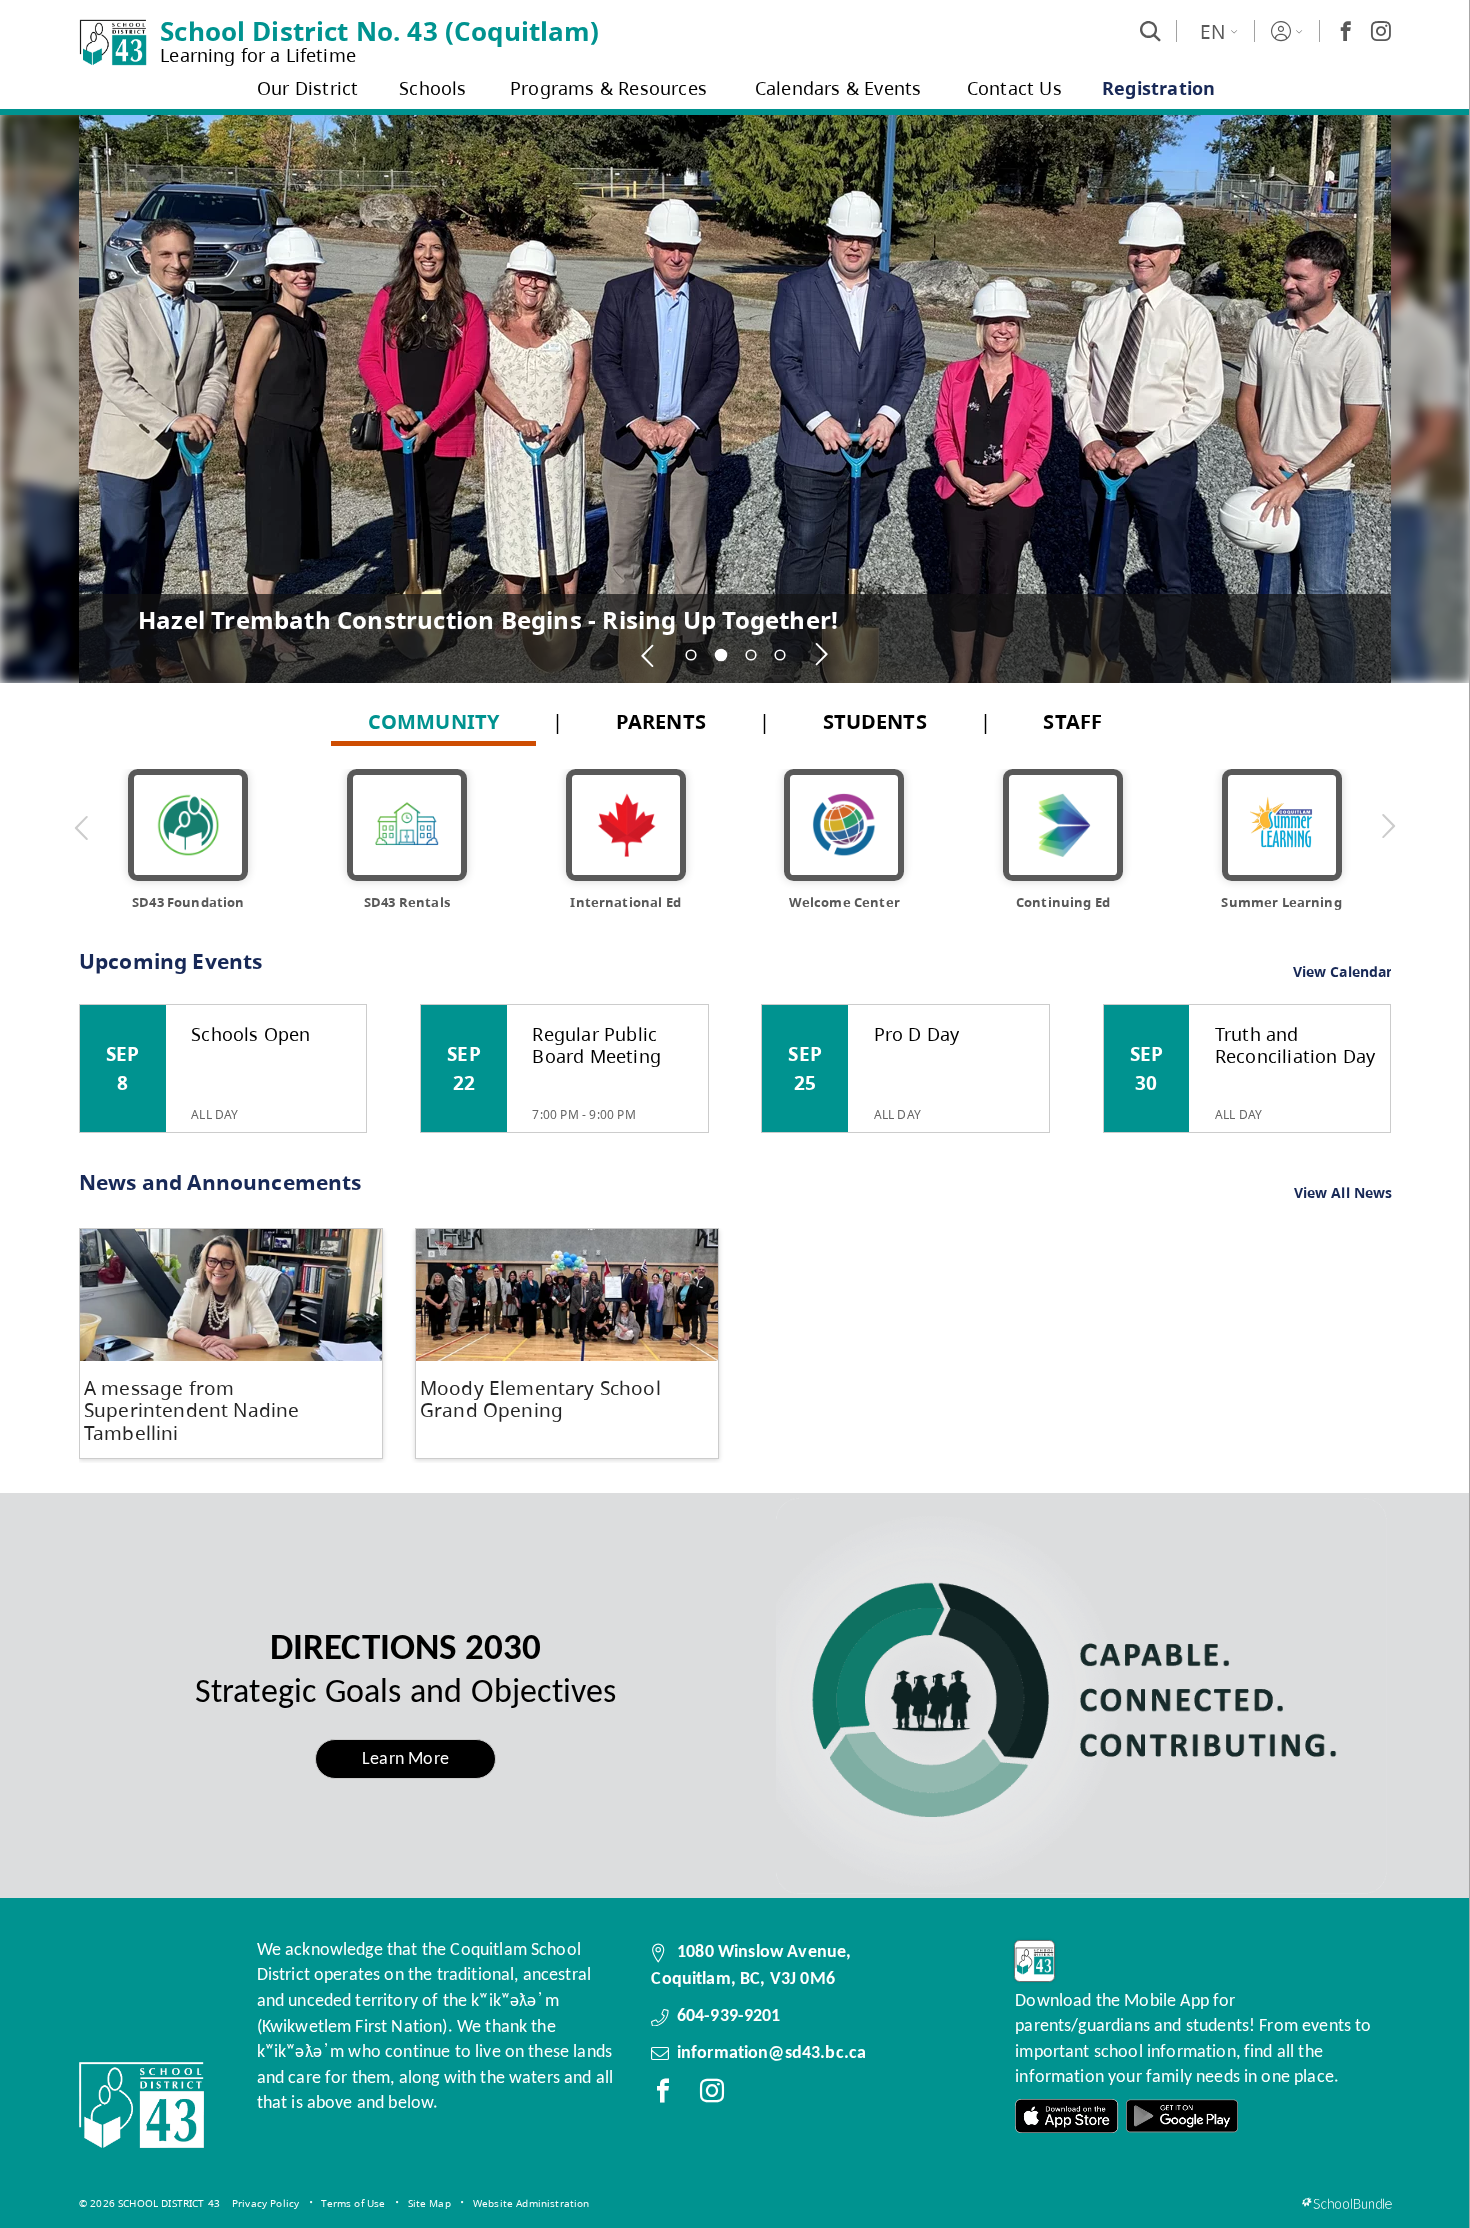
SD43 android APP (1182, 2116)
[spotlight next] (822, 655)
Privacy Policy (265, 2203)
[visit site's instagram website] (712, 2095)
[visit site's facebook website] (663, 2095)
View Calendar (1343, 971)
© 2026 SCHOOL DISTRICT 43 (149, 2203)
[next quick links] (1388, 827)
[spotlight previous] (649, 655)
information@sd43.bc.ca (772, 2053)
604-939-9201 (729, 2016)
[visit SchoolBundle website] (1346, 2203)
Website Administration (531, 2203)
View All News (1343, 1193)
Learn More (405, 1759)
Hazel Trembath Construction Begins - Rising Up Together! (488, 619)
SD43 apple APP (1067, 2116)
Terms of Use (353, 2203)
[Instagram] (1381, 31)
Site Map (429, 2203)
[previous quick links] (82, 827)
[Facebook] (1346, 31)
